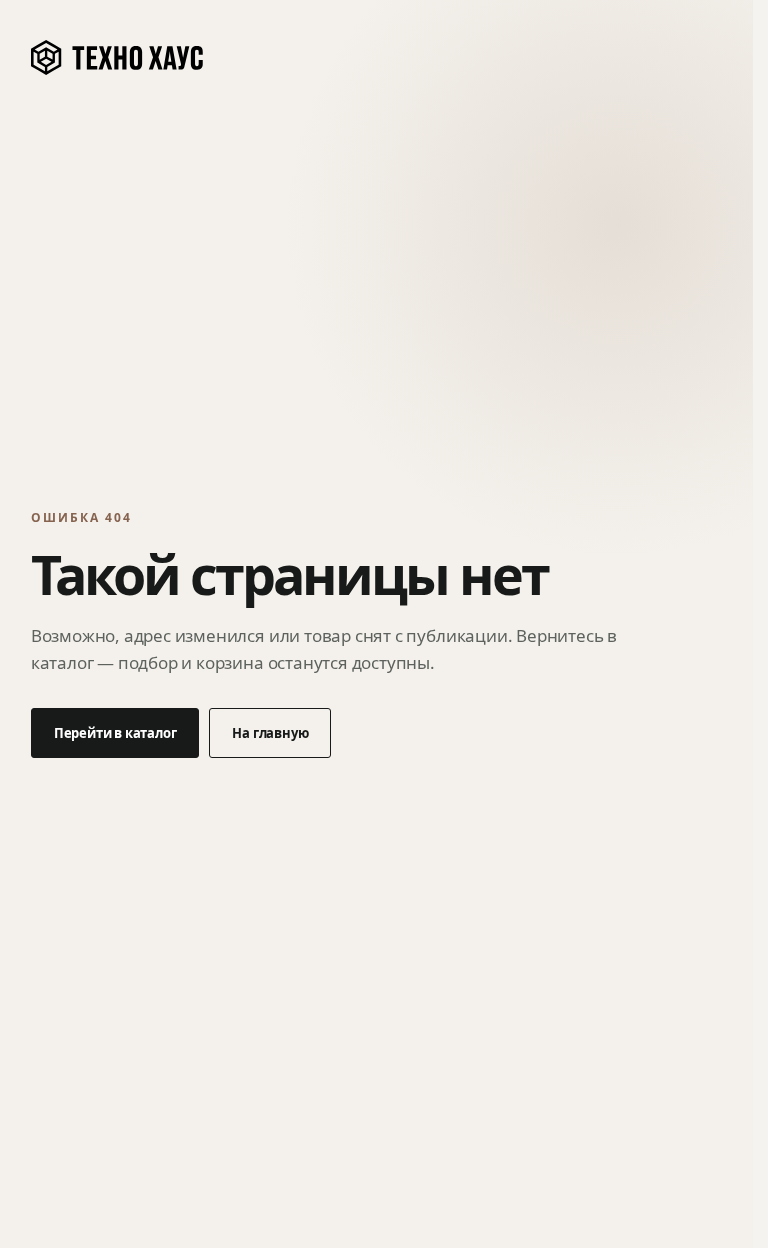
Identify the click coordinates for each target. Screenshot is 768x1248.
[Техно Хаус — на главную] (118, 58)
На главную (270, 733)
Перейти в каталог (115, 733)
